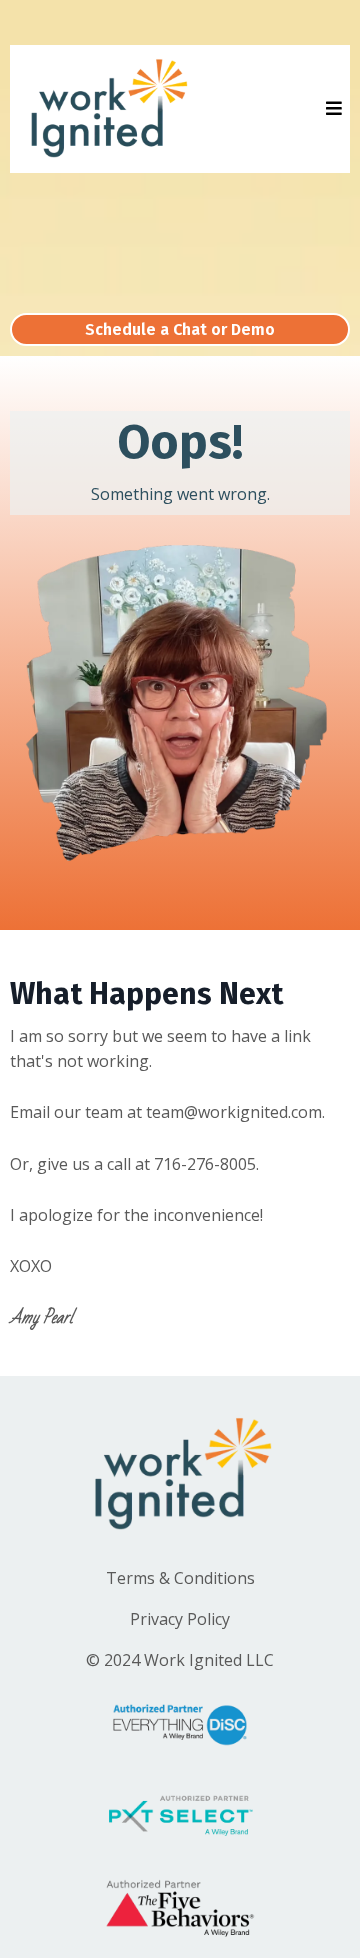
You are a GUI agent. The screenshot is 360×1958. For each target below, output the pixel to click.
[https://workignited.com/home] (106, 109)
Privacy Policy (180, 1619)
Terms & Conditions (180, 1578)
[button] (331, 109)
